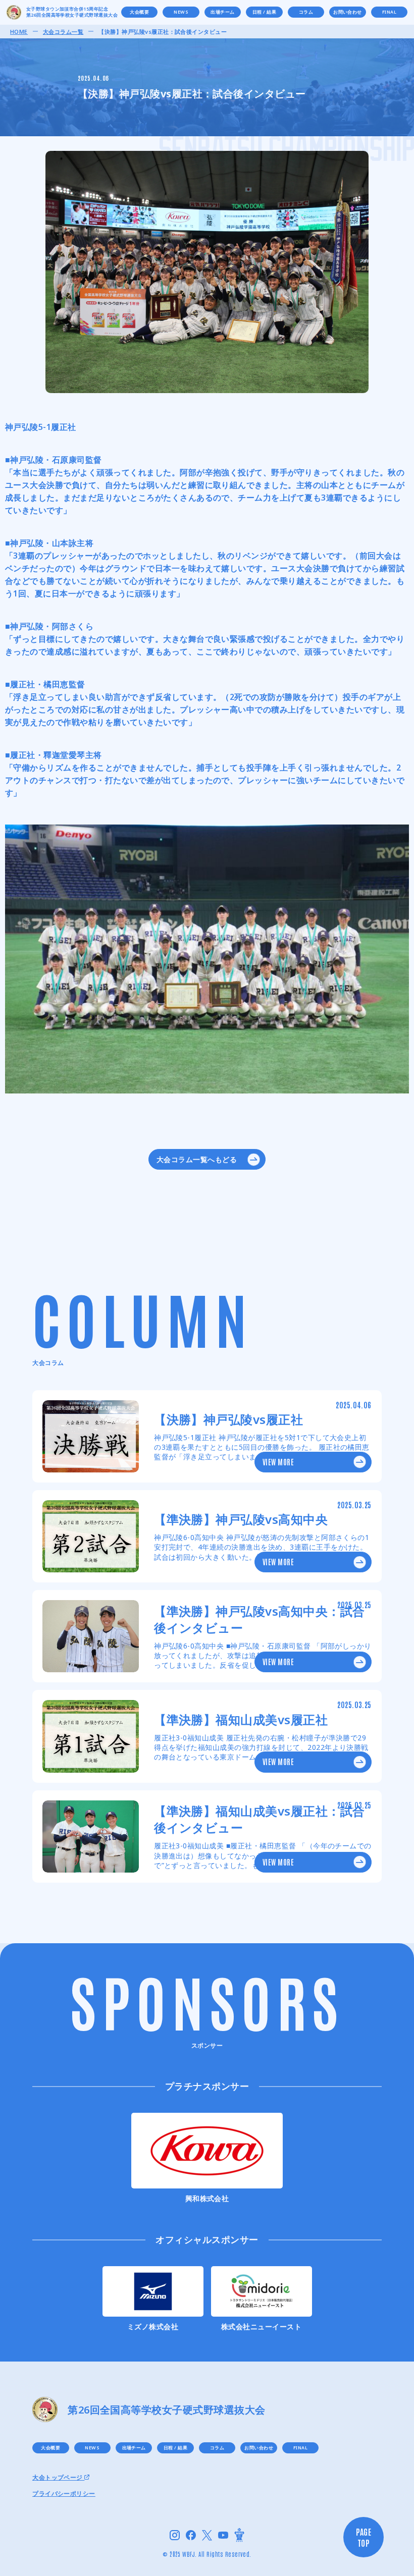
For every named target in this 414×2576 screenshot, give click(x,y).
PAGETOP (364, 2537)
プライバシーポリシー (64, 2494)
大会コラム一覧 (63, 32)
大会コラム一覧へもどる (197, 1159)
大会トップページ (58, 2478)
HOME (19, 32)
